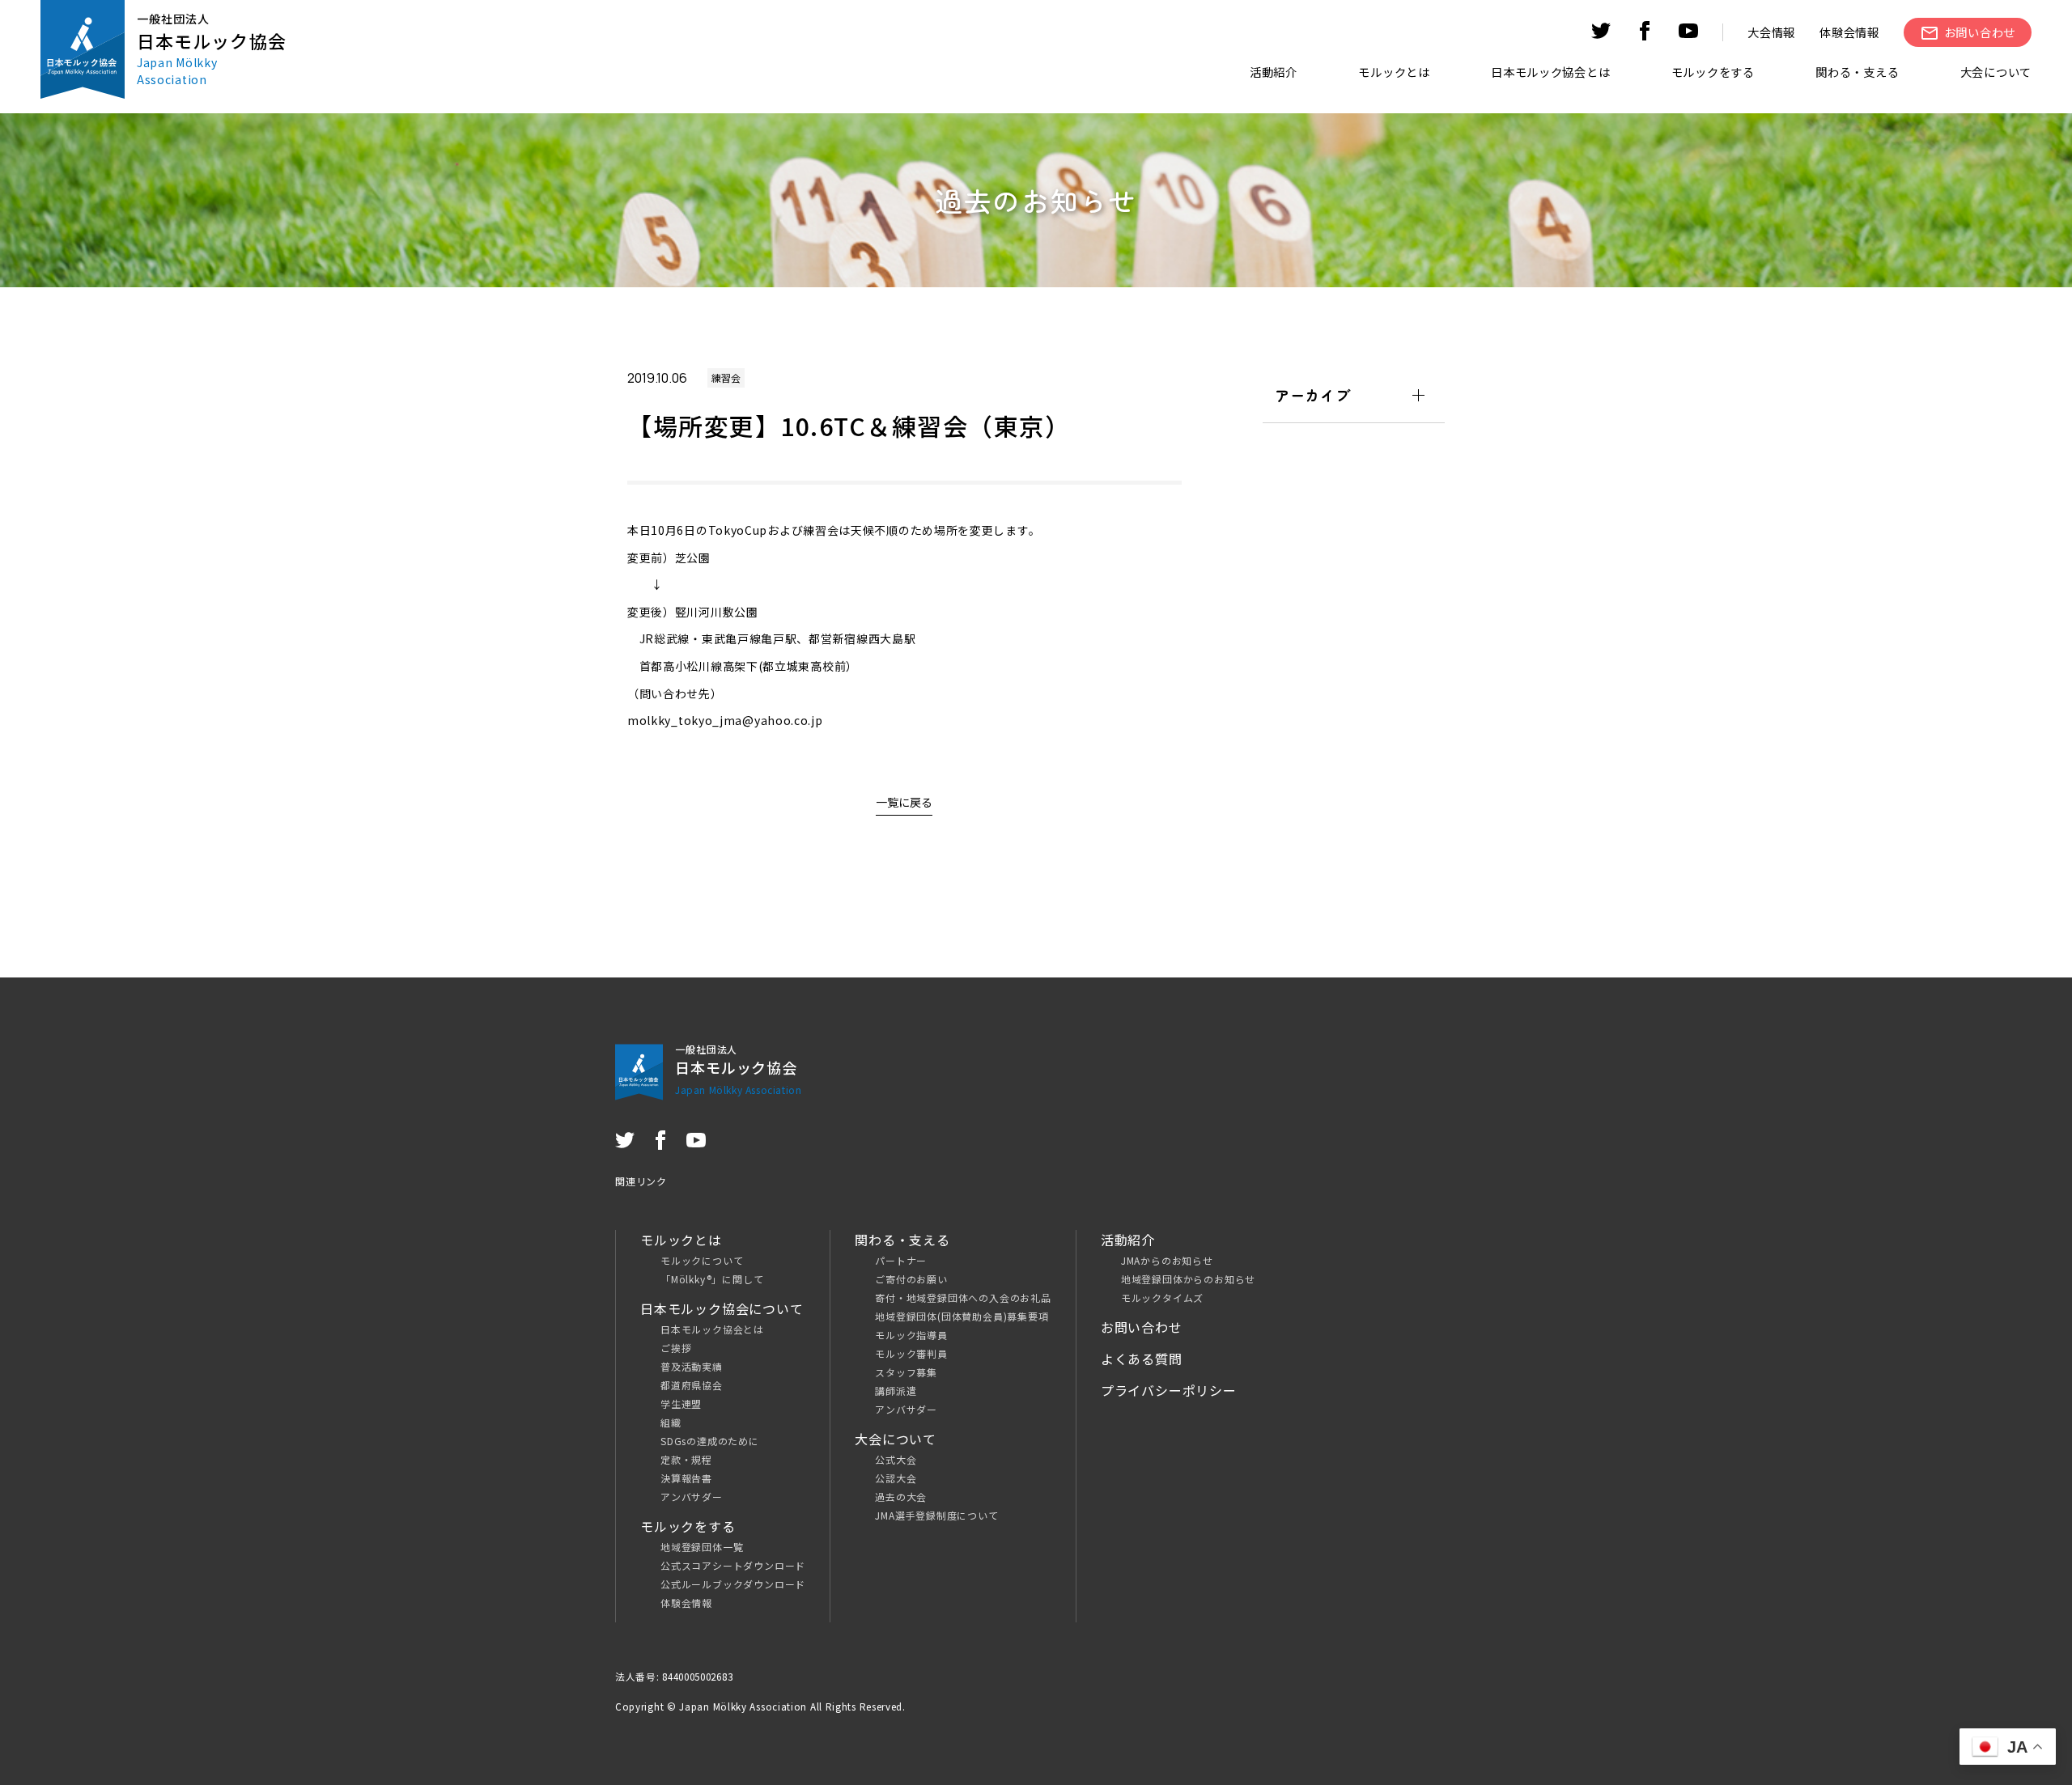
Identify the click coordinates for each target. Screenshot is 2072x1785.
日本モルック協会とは (712, 1329)
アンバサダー (692, 1497)
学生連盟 (681, 1403)
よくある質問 (1142, 1359)
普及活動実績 (692, 1366)
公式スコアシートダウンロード (733, 1565)
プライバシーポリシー (1169, 1390)
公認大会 (896, 1478)
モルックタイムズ (1162, 1297)
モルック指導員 (911, 1335)
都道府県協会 (692, 1385)
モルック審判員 (911, 1353)
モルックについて (702, 1260)
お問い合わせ (1142, 1327)
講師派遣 (896, 1391)
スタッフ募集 (906, 1372)
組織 (671, 1422)
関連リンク (641, 1181)
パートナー (901, 1260)
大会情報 (1771, 32)
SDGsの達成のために (710, 1441)
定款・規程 (686, 1459)
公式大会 (896, 1459)
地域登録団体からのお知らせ (1188, 1279)
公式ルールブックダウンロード (733, 1584)
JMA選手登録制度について (936, 1515)
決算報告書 (686, 1478)
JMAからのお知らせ (1167, 1260)
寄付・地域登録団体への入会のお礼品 (963, 1297)
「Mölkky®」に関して (712, 1279)
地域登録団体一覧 (702, 1547)
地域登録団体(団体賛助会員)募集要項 (962, 1316)
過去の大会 (901, 1497)
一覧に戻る (904, 802)
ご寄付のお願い (911, 1279)
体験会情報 (1849, 32)
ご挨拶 (676, 1348)
